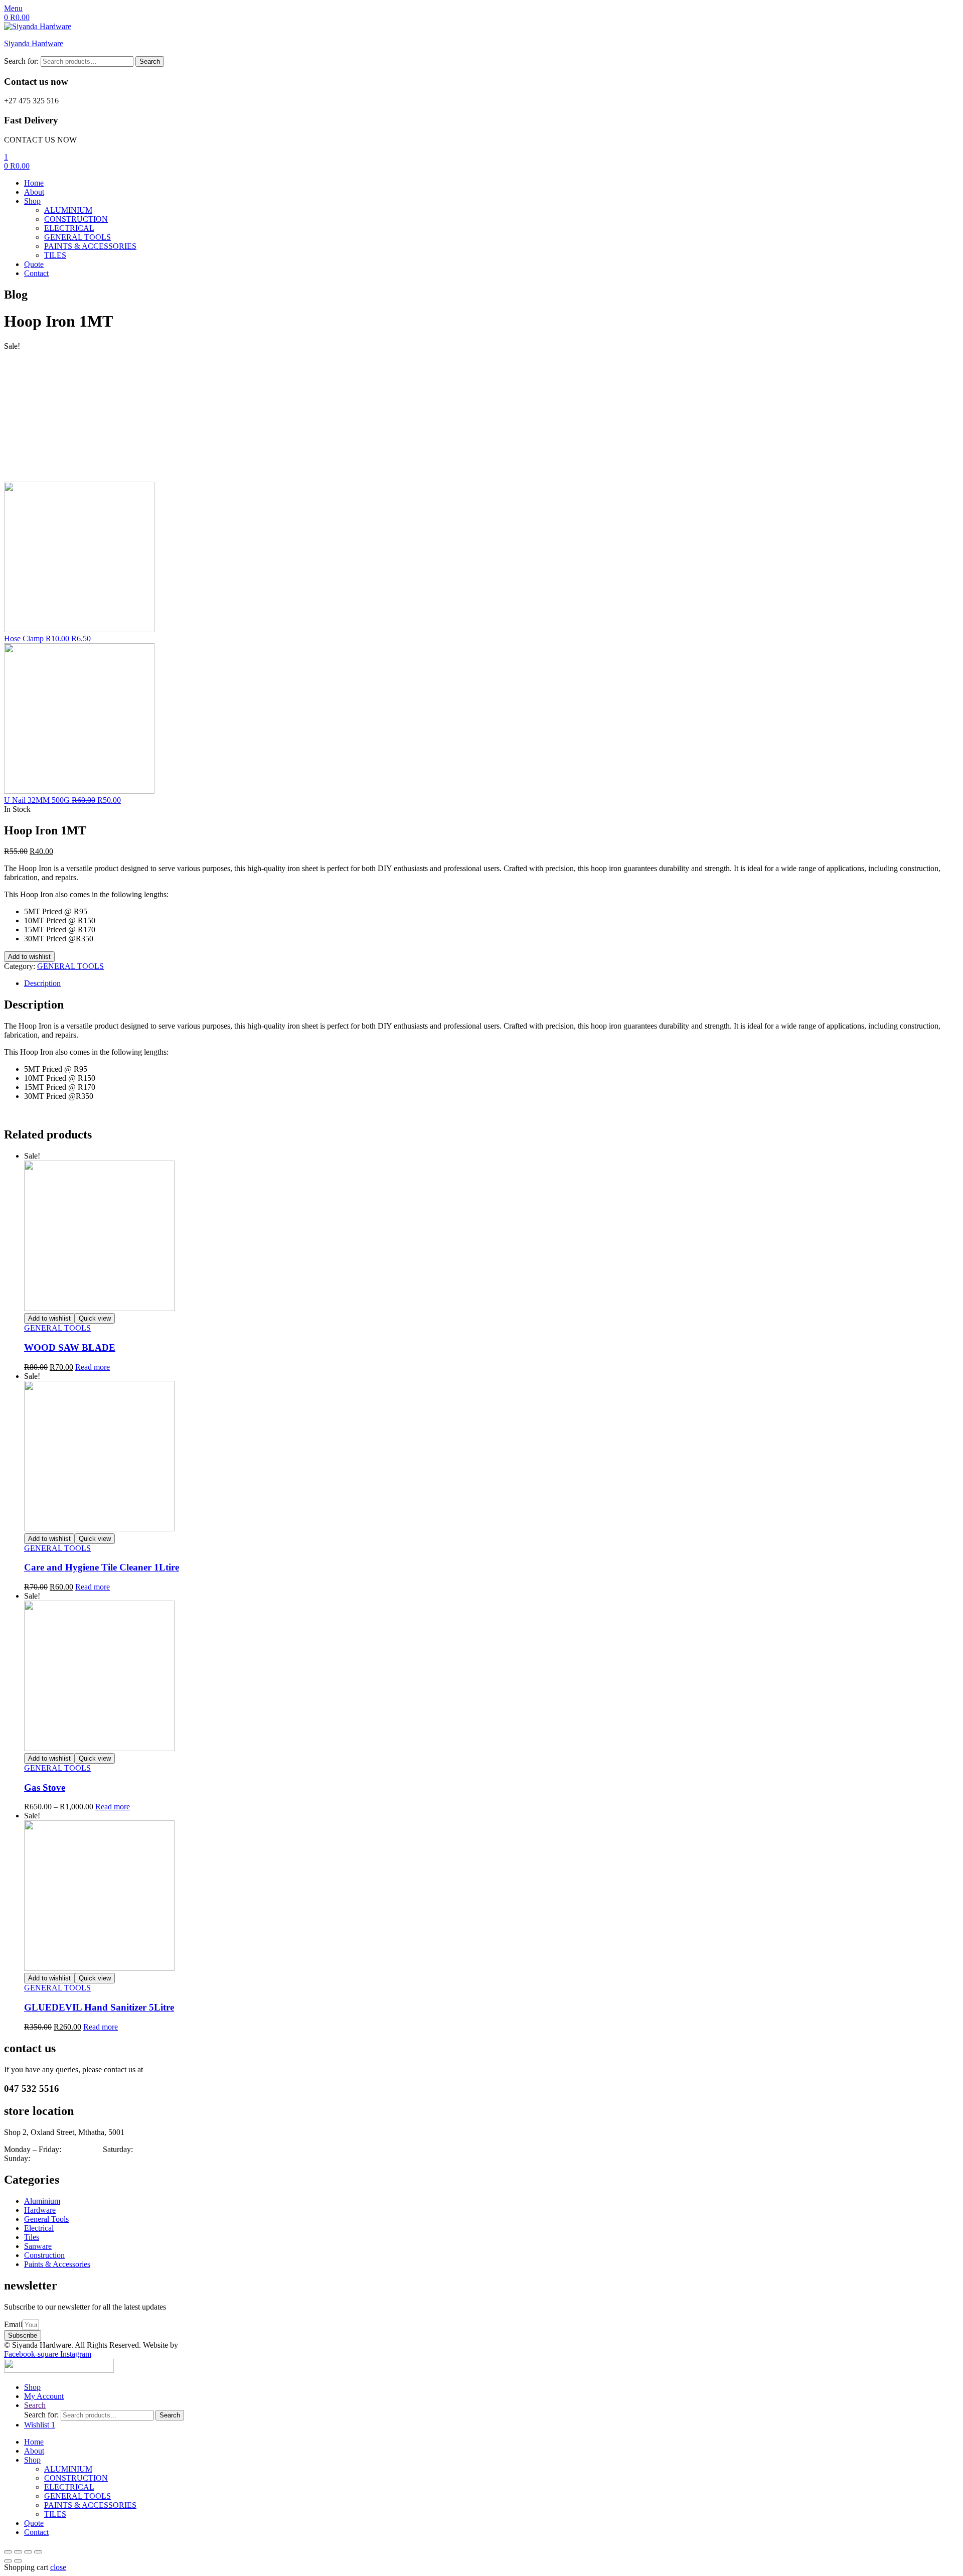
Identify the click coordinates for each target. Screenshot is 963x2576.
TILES (55, 2514)
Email (13, 2324)
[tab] (492, 983)
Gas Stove (45, 1787)
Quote (34, 2523)
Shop (32, 2460)
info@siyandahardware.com (190, 2069)
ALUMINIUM (68, 2469)
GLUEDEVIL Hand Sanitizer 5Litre (99, 2007)
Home (34, 2442)
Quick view (95, 1318)
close (58, 2567)
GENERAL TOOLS (70, 966)
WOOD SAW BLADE (70, 1347)
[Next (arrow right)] (18, 2561)
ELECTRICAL (69, 2487)
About (34, 2451)
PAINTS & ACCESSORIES (90, 2505)
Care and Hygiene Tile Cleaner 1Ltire (102, 1567)
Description (42, 983)
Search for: (21, 61)
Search (150, 61)
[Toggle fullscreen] (28, 2552)
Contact (36, 2532)
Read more (93, 1367)
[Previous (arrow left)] (8, 2561)
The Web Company (213, 2345)
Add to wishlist (29, 957)
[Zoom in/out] (38, 2552)
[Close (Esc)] (8, 2552)
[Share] (18, 2552)
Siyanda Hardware (34, 43)
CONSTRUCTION (76, 2478)
